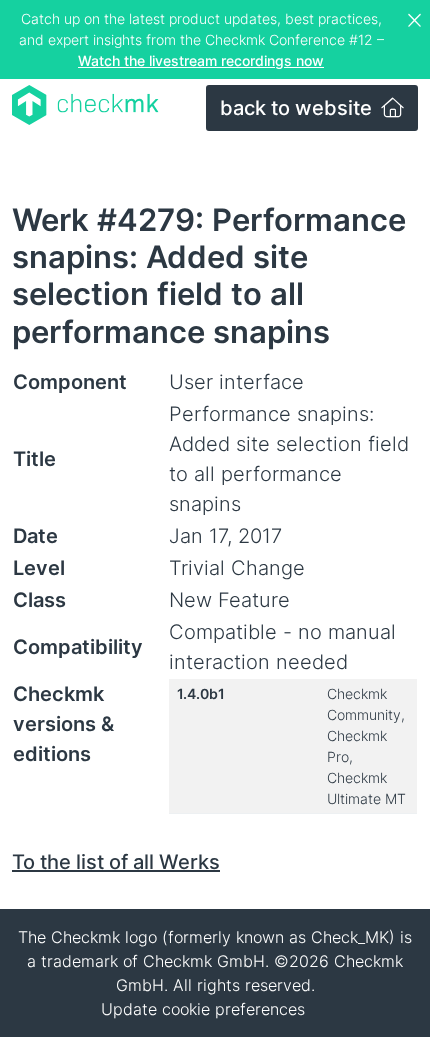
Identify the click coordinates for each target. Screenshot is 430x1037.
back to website (298, 108)
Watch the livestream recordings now (201, 60)
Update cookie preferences (203, 1009)
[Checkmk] (85, 105)
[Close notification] (417, 21)
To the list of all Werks (116, 862)
